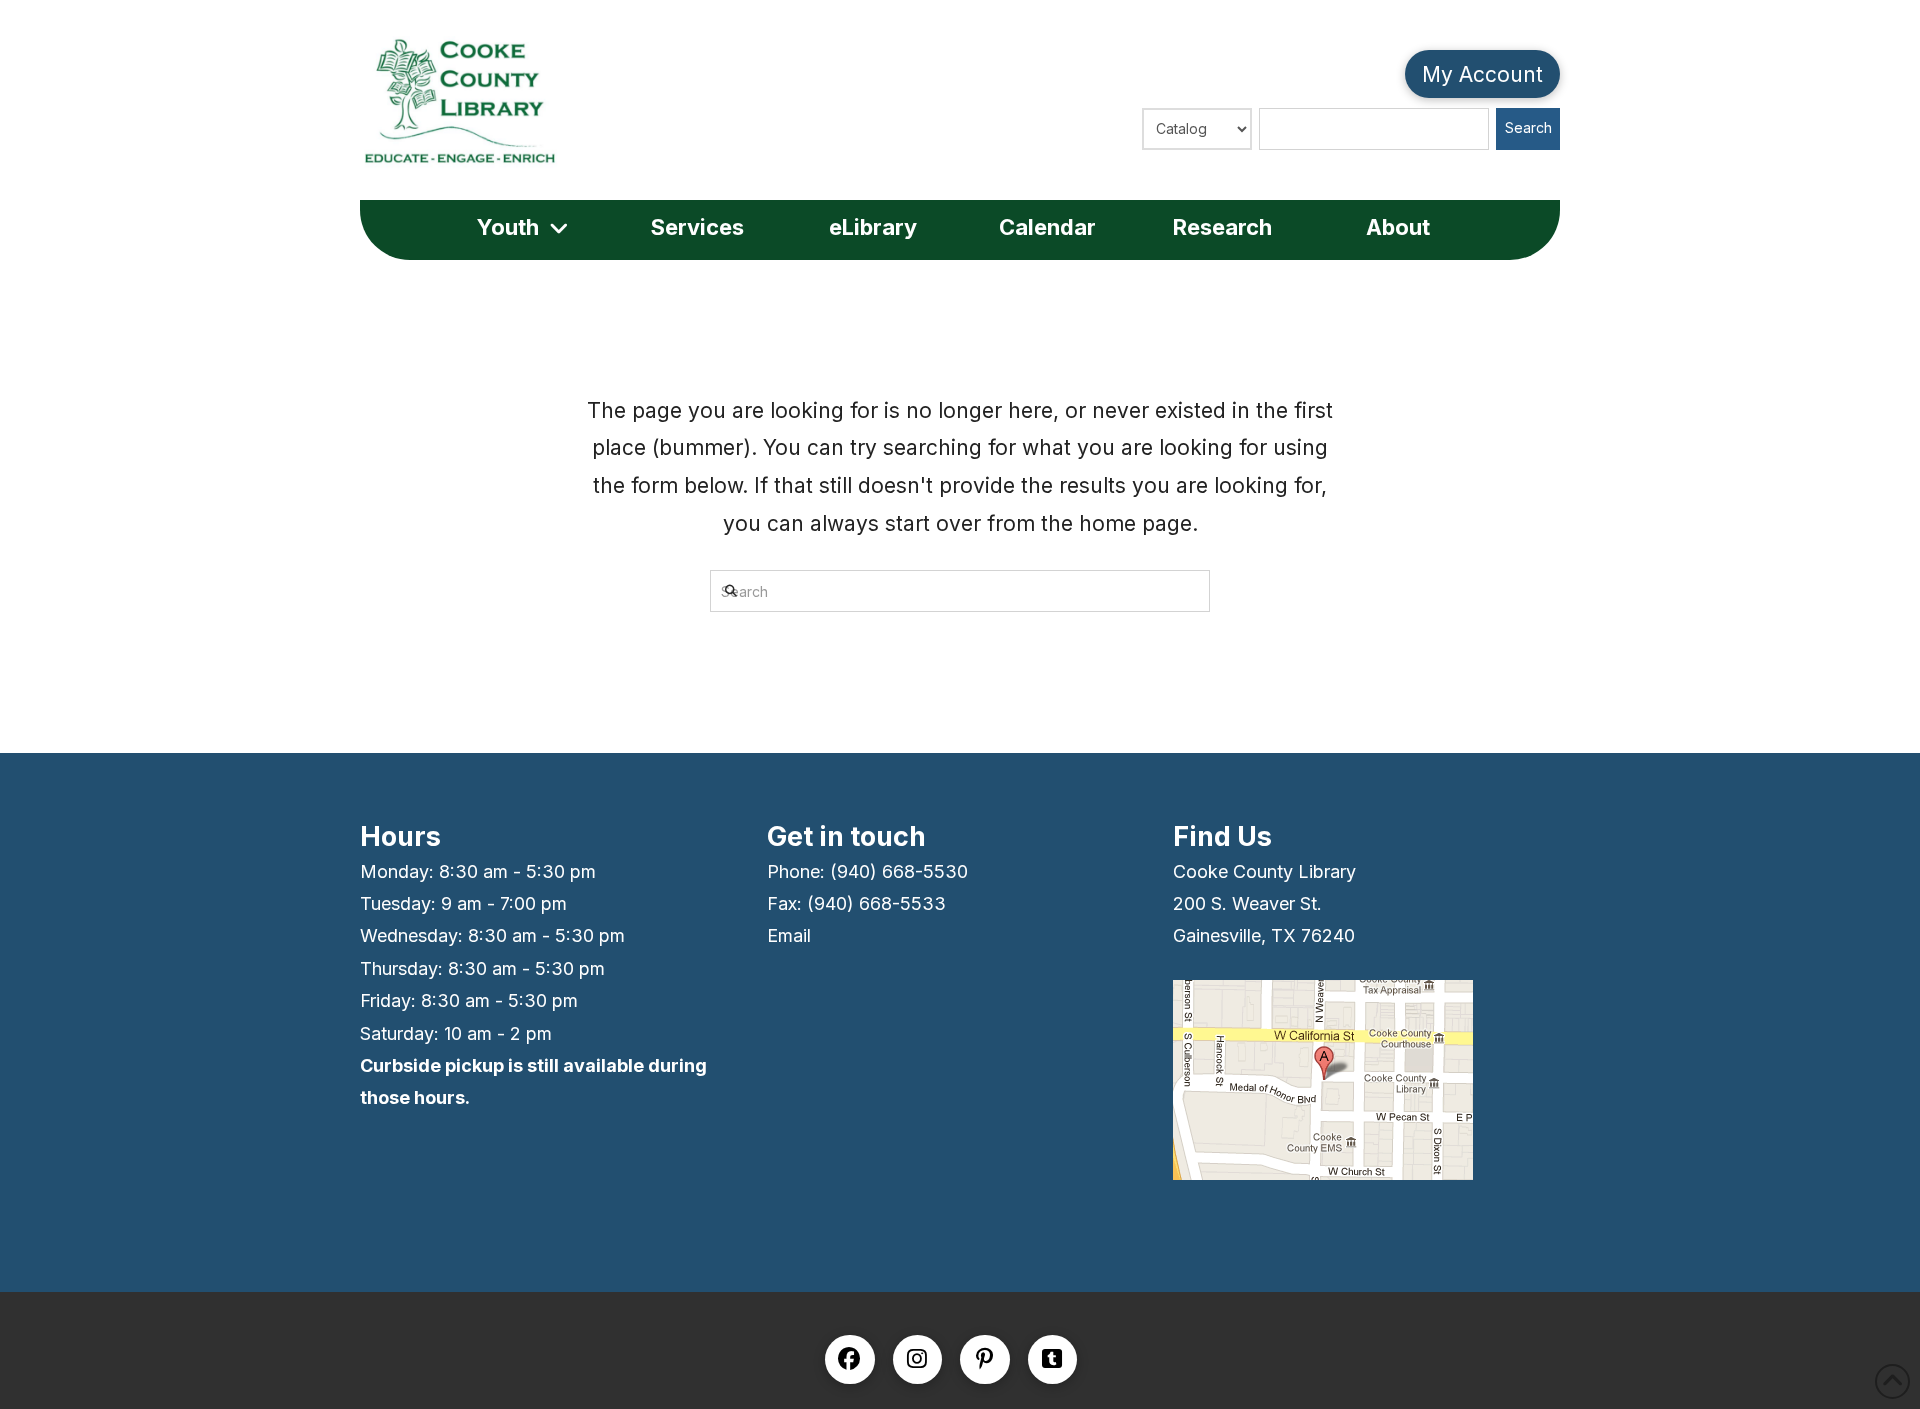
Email (789, 935)
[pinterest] (985, 1360)
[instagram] (918, 1360)
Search (1528, 127)
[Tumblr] (1053, 1360)
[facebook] (850, 1360)
